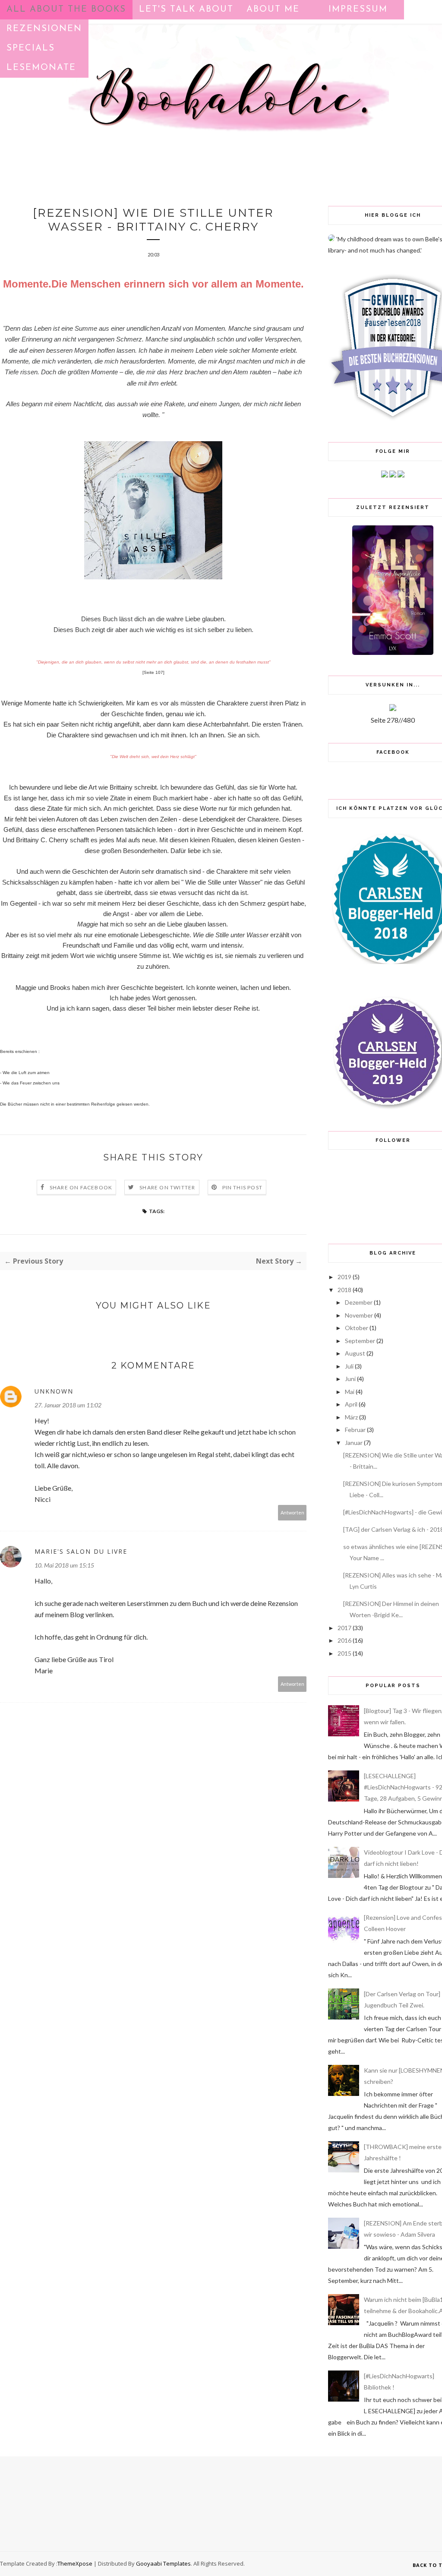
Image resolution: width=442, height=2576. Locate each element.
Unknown (54, 1391)
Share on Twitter (167, 1187)
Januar (354, 1443)
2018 (344, 1290)
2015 (344, 1653)
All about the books (66, 9)
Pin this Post (243, 1187)
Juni (350, 1379)
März (351, 1417)
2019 (344, 1277)
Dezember (359, 1302)
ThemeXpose (75, 2563)
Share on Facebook (81, 1187)
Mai (350, 1392)
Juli (349, 1366)
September (360, 1341)
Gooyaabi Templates (163, 2563)
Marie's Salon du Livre (81, 1551)
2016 (344, 1640)
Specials (31, 48)
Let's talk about (186, 9)
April (351, 1404)
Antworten (292, 1512)
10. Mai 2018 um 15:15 (64, 1565)
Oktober (357, 1328)
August (355, 1353)
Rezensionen (44, 29)
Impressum (358, 9)
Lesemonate (41, 68)
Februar (355, 1430)
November (359, 1315)
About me (273, 9)
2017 (344, 1628)
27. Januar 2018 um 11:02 (68, 1405)
